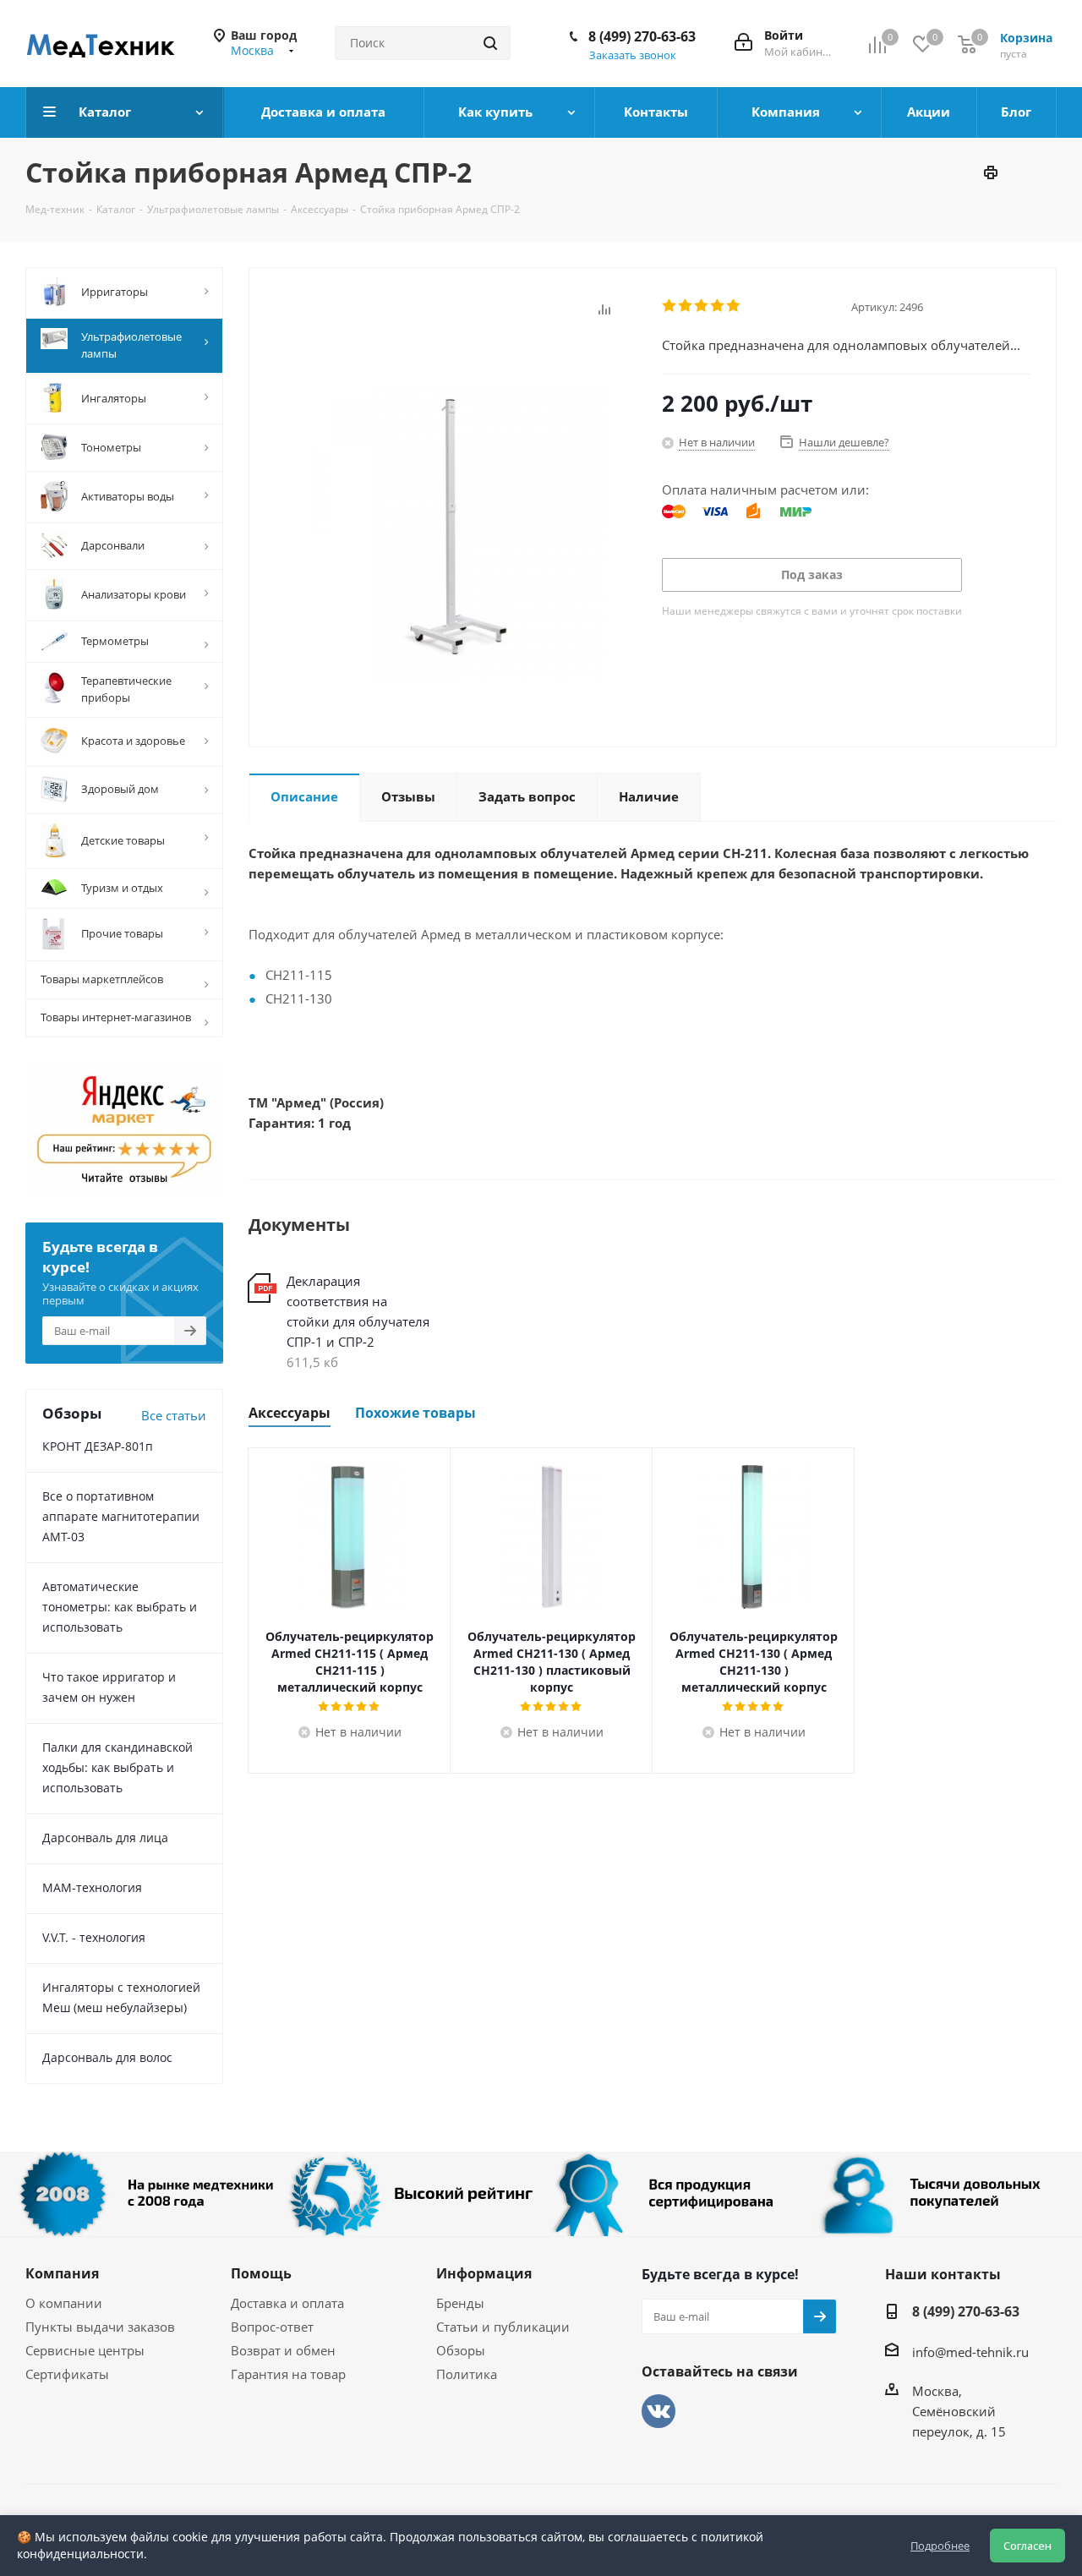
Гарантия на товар (288, 2374)
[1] (670, 306)
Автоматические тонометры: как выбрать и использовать (120, 1607)
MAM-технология (92, 1887)
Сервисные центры (85, 2350)
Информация (484, 2273)
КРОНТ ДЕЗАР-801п (98, 1446)
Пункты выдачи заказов (100, 2327)
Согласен (1027, 2546)
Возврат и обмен (283, 2350)
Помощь (261, 2273)
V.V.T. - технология (94, 1937)
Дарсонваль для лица (105, 1838)
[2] (686, 306)
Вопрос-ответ (272, 2327)
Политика (467, 2374)
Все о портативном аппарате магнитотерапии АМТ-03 (121, 1516)
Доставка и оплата (287, 2303)
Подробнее (940, 2546)
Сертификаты (67, 2374)
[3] (702, 306)
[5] (734, 306)
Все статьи (174, 1415)
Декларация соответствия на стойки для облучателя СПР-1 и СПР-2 (358, 1311)
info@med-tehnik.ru (970, 2352)
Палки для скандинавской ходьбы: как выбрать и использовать (117, 1767)
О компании (64, 2303)
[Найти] (490, 43)
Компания (62, 2273)
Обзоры (461, 2350)
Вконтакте (658, 2411)
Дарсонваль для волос (107, 2057)
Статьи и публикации (503, 2327)
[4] (718, 306)
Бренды (460, 2303)
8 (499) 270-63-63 (642, 36)
